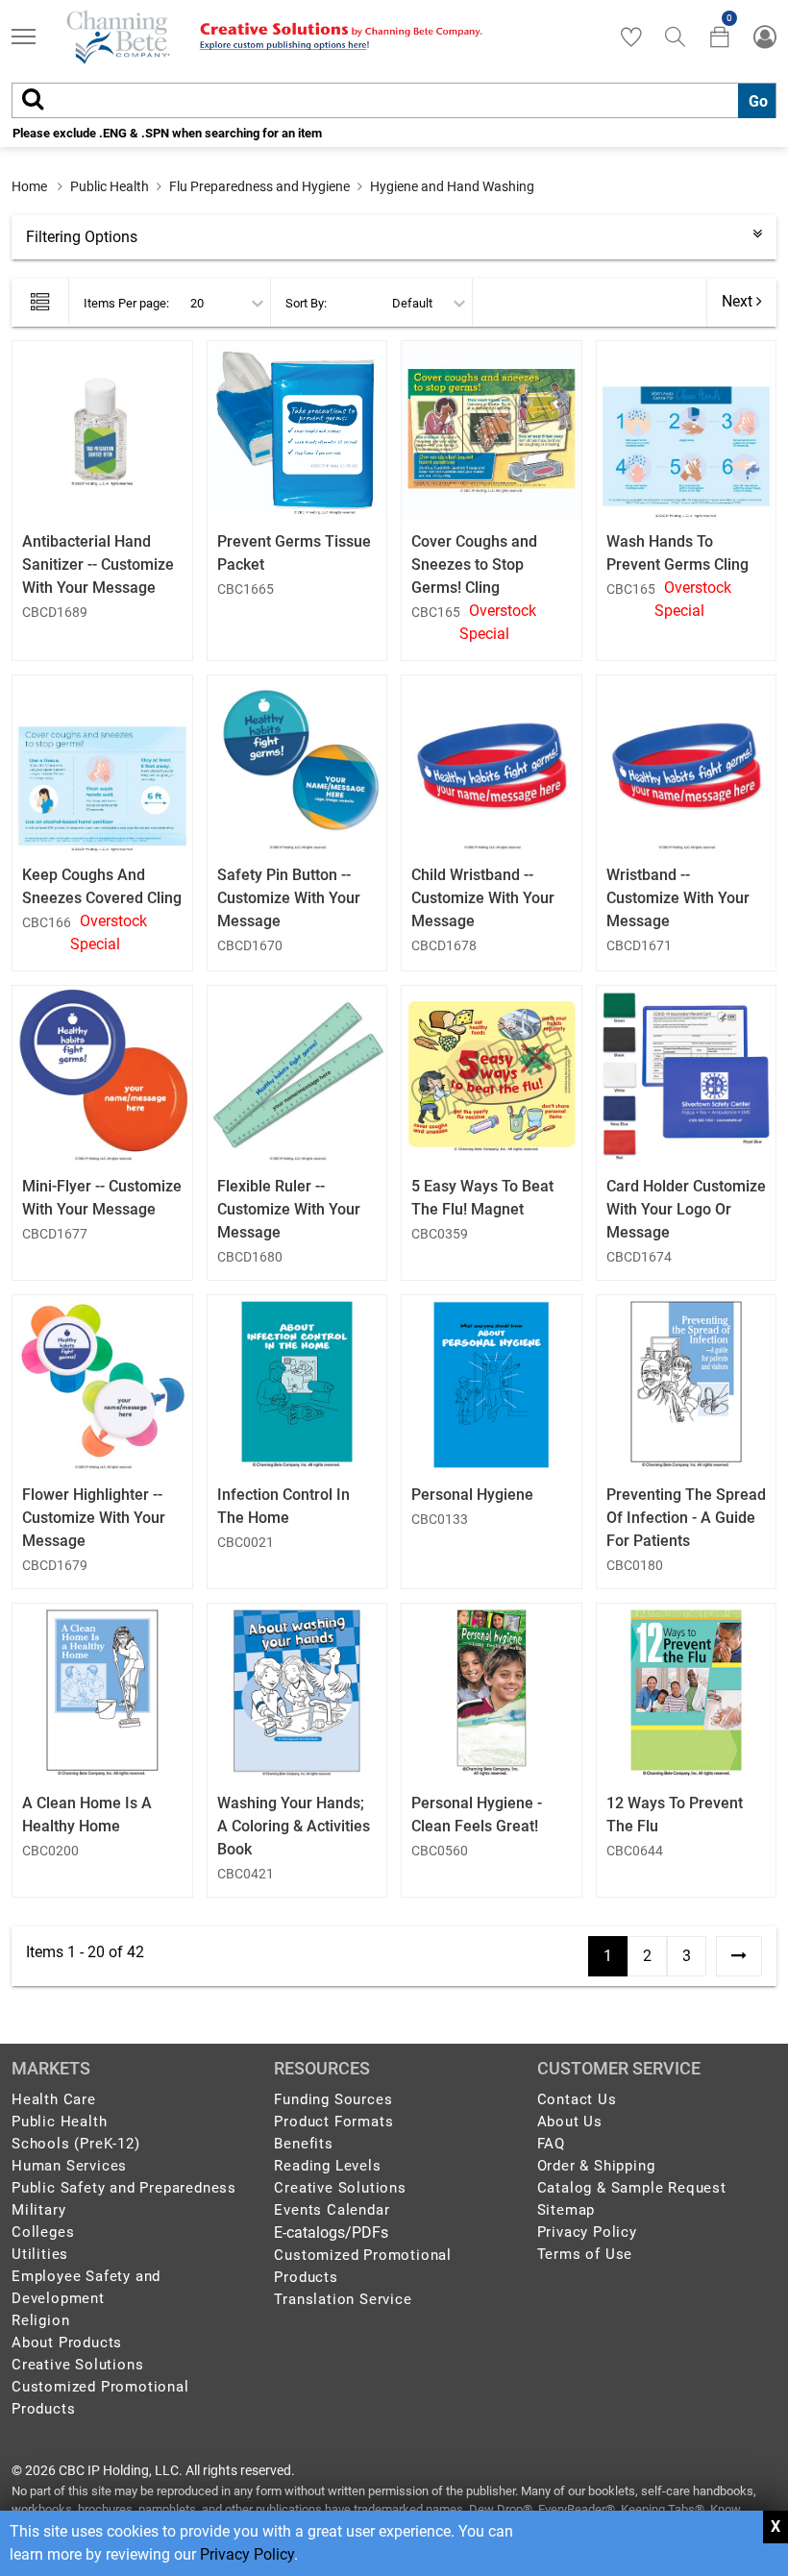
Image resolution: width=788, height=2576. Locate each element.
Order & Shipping (596, 2166)
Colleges (43, 2232)
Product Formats (333, 2122)
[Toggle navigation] (24, 39)
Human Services (69, 2166)
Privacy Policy (247, 2554)
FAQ (551, 2144)
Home (29, 186)
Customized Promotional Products (100, 2398)
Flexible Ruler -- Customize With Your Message (289, 1209)
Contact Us (577, 2099)
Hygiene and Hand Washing (452, 186)
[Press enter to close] (776, 2527)
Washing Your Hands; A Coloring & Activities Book (294, 1826)
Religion (40, 2320)
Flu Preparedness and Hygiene (259, 186)
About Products (67, 2343)
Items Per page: (126, 303)
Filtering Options (82, 237)
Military (38, 2210)
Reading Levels (327, 2166)
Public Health (110, 186)
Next (739, 301)
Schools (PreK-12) (76, 2144)
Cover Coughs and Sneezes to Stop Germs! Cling (474, 564)
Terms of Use (585, 2254)
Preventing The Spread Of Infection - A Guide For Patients (686, 1518)
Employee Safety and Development (86, 2287)
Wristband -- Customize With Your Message (678, 898)
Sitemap (566, 2210)
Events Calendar (332, 2210)
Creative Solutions (77, 2365)
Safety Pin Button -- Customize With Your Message (289, 898)
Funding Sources (333, 2099)
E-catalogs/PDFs (331, 2233)
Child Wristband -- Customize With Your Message (483, 898)
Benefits (303, 2144)
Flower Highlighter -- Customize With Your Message (94, 1518)
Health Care (54, 2099)
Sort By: (306, 303)
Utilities (40, 2254)
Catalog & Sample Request (632, 2188)
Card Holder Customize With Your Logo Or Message (686, 1209)
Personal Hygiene (472, 1495)
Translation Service (343, 2299)
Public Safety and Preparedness (124, 2188)
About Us (570, 2122)
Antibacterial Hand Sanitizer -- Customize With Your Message (98, 564)
